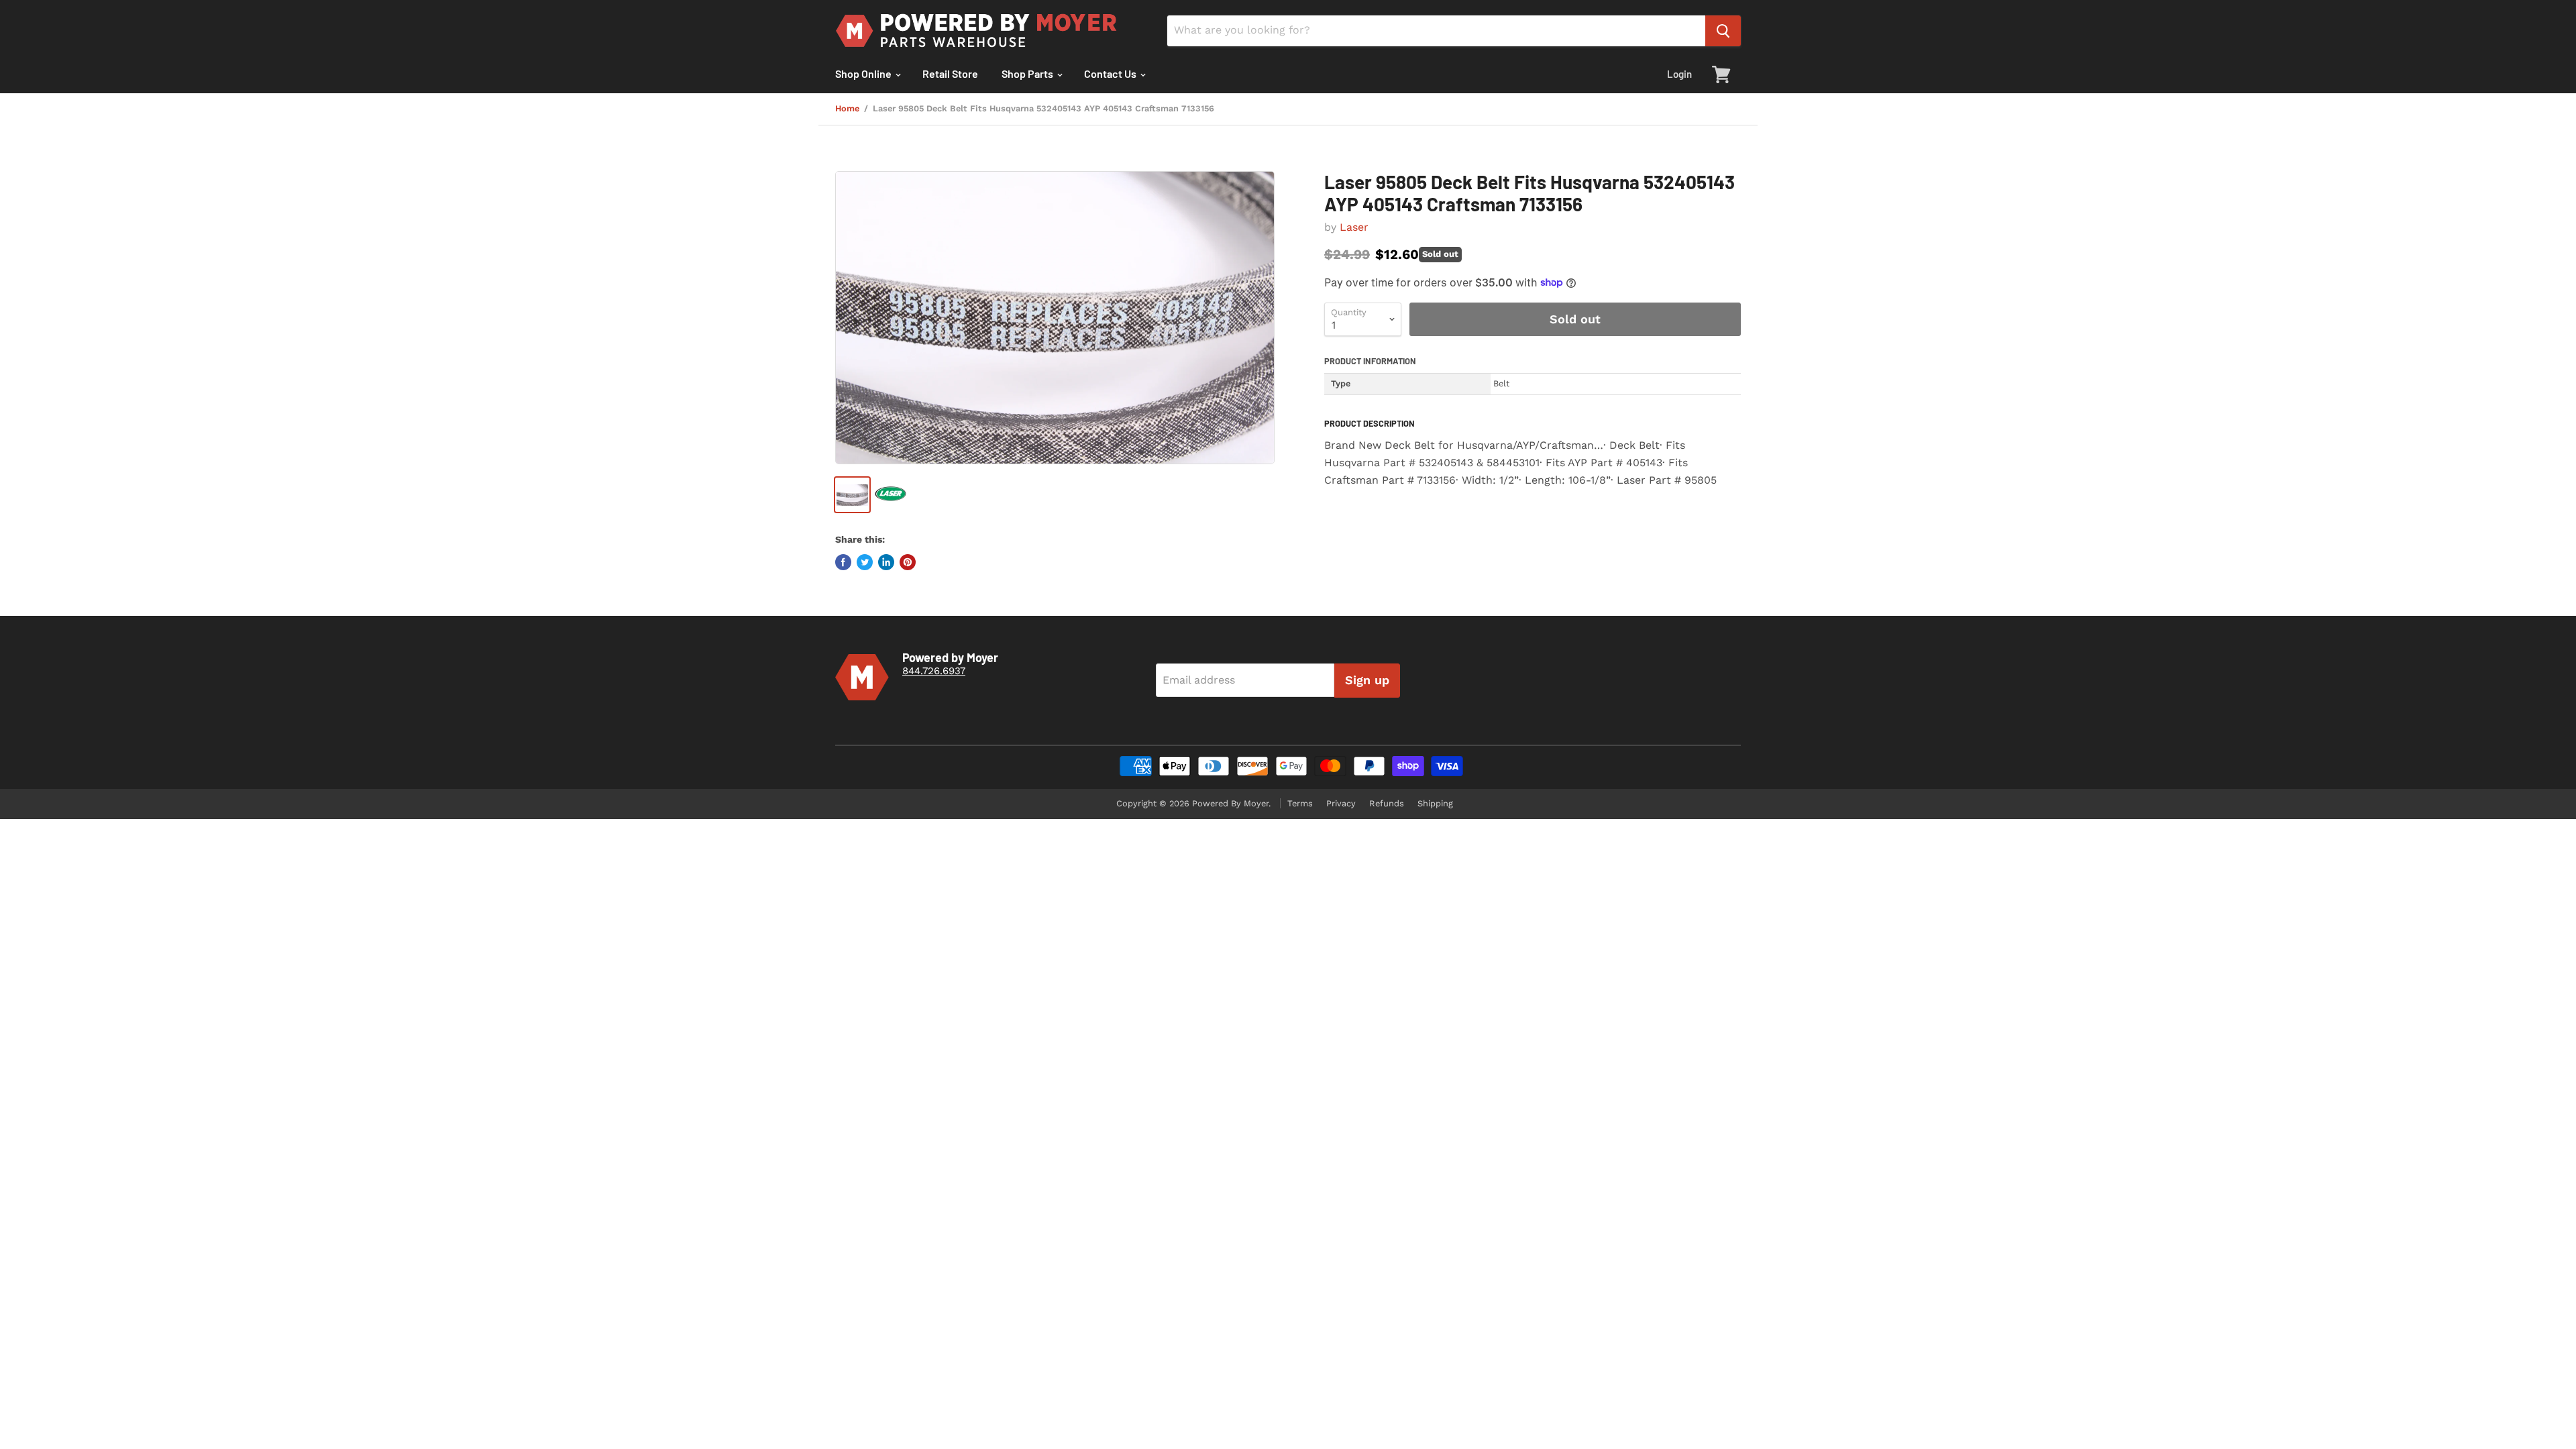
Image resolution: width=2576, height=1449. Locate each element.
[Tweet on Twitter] (865, 562)
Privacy (1341, 803)
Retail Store (950, 73)
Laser (1354, 227)
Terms (1300, 803)
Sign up (1367, 680)
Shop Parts (1028, 73)
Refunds (1387, 803)
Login (1679, 74)
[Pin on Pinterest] (908, 562)
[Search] (1723, 31)
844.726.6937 (934, 671)
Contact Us (1111, 73)
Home (847, 109)
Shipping (1435, 803)
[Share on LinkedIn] (886, 562)
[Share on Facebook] (843, 562)
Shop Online (864, 73)
